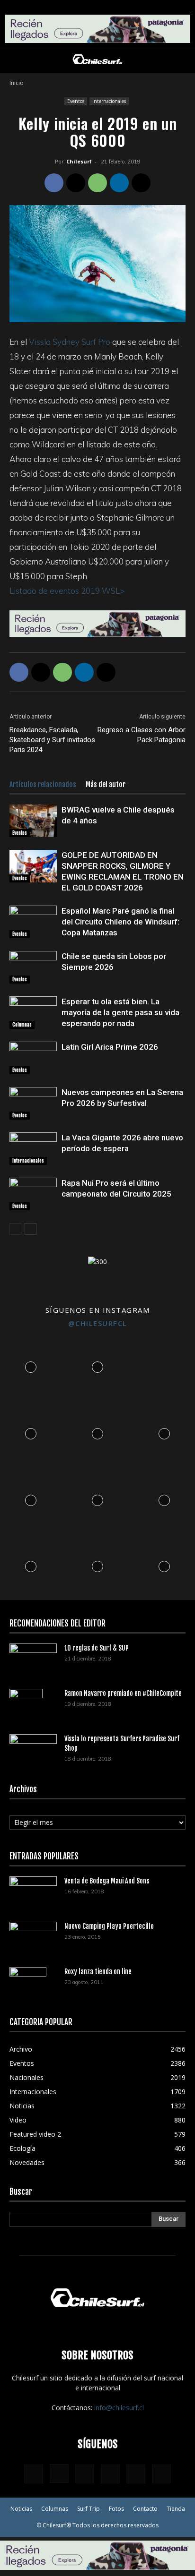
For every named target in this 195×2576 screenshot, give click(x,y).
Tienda (176, 2509)
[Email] (141, 183)
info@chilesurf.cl (119, 2408)
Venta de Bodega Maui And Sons (107, 1881)
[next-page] (31, 1229)
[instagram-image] (31, 1365)
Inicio (17, 83)
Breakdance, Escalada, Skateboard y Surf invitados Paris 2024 (52, 740)
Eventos (76, 101)
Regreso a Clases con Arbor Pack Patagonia (142, 735)
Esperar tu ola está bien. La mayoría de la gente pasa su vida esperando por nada (120, 1012)
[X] (76, 183)
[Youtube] (161, 2474)
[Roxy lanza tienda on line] (28, 1984)
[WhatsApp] (97, 183)
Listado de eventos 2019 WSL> (67, 591)
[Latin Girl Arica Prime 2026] (33, 1058)
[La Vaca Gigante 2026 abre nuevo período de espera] (33, 1149)
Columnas (22, 1025)
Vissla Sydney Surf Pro (70, 342)
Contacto (145, 2509)
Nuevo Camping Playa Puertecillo (109, 1926)
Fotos (116, 2509)
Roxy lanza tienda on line (98, 1972)
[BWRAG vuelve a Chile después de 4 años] (33, 821)
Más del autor (106, 784)
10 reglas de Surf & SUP (97, 1648)
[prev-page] (15, 1229)
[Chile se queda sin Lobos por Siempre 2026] (33, 967)
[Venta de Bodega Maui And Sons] (33, 1892)
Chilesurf (79, 161)
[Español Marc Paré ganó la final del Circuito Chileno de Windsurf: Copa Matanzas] (33, 922)
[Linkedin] (119, 183)
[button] (16, 60)
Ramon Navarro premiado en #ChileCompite (123, 1693)
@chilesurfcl (98, 1323)
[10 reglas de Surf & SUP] (33, 1659)
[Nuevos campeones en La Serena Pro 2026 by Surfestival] (33, 1103)
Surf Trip (89, 2509)
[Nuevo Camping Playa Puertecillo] (33, 1935)
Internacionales (109, 101)
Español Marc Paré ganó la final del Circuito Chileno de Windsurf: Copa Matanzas (120, 922)
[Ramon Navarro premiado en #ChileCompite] (26, 1705)
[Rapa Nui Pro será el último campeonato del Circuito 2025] (33, 1194)
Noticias (21, 2509)
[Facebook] (54, 183)
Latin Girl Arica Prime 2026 (110, 1047)
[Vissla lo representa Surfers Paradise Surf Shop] (33, 1747)
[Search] (182, 60)
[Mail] (110, 2474)
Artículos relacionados (43, 784)
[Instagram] (59, 2473)
